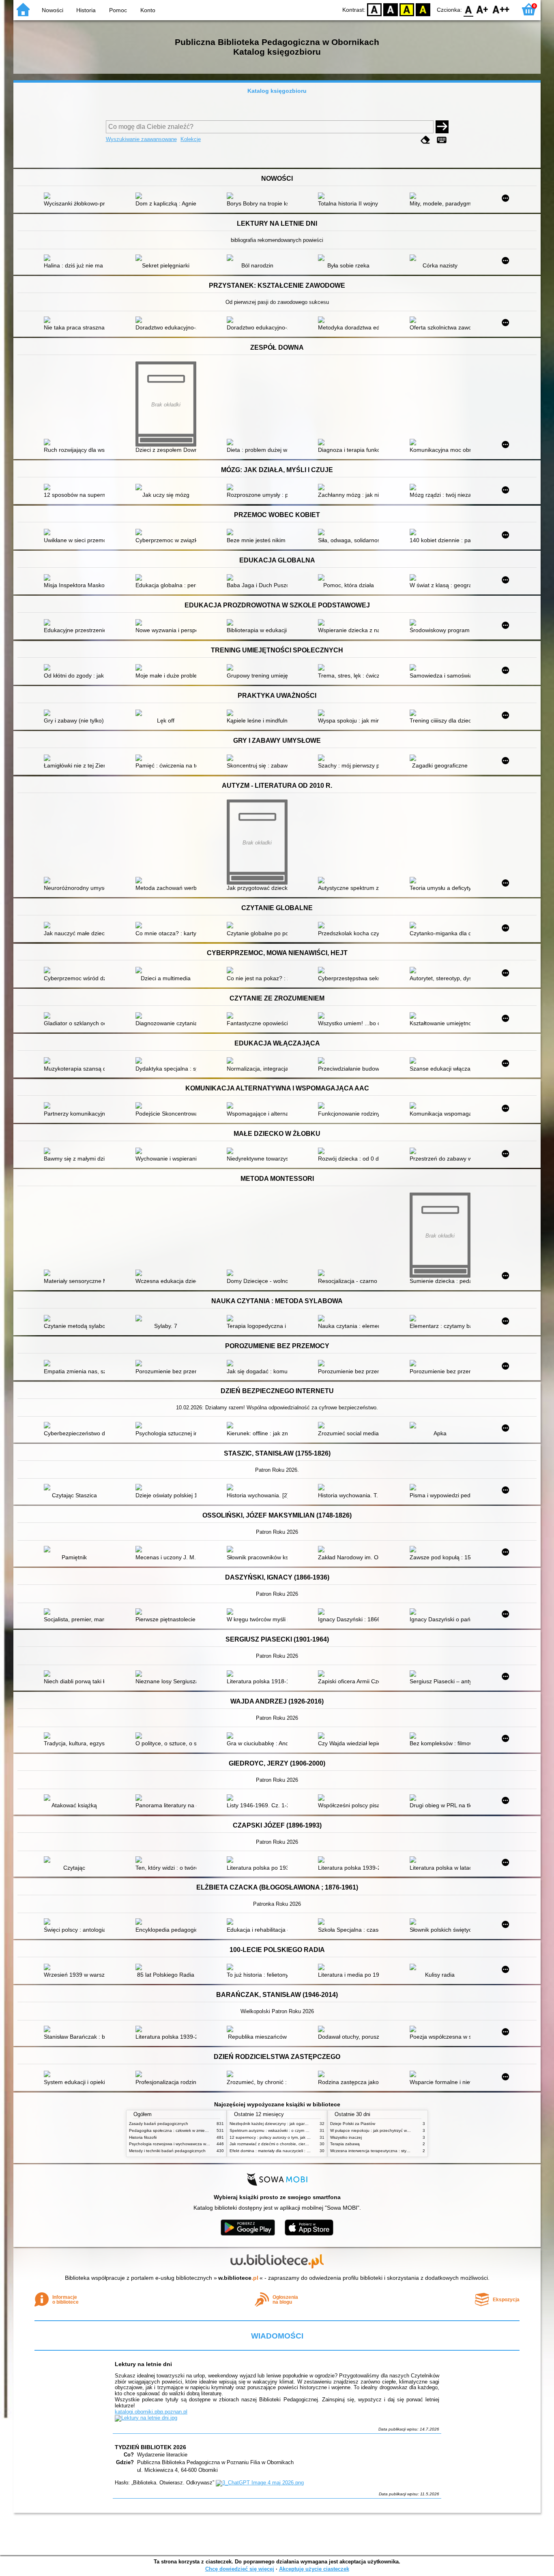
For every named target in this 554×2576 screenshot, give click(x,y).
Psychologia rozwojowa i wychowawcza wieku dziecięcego (183, 2144)
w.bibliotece (238, 2278)
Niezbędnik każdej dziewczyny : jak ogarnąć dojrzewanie (282, 2124)
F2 (501, 9)
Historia (86, 10)
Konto (148, 10)
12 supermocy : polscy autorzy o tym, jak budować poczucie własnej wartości (301, 2137)
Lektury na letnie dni (143, 2364)
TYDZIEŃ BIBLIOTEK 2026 (150, 2447)
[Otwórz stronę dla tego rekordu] (76, 197)
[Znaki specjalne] (442, 140)
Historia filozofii (143, 2137)
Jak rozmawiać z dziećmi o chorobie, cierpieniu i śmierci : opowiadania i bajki (301, 2144)
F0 (469, 9)
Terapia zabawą (345, 2144)
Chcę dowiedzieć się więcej (240, 2569)
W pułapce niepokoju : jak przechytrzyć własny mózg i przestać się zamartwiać (403, 2130)
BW (391, 9)
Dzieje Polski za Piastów (353, 2124)
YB (407, 9)
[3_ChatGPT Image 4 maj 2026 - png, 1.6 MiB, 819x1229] (260, 2483)
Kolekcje (191, 139)
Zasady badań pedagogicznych (159, 2124)
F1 (482, 9)
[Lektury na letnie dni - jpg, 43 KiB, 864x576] (146, 2418)
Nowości (53, 10)
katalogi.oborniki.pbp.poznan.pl (151, 2412)
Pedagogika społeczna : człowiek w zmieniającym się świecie (186, 2130)
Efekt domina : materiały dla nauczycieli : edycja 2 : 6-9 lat (284, 2151)
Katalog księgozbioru (277, 91)
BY (423, 9)
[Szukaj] (442, 127)
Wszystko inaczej (346, 2137)
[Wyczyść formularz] (425, 140)
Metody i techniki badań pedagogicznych (167, 2151)
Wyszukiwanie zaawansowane (141, 139)
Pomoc (118, 10)
